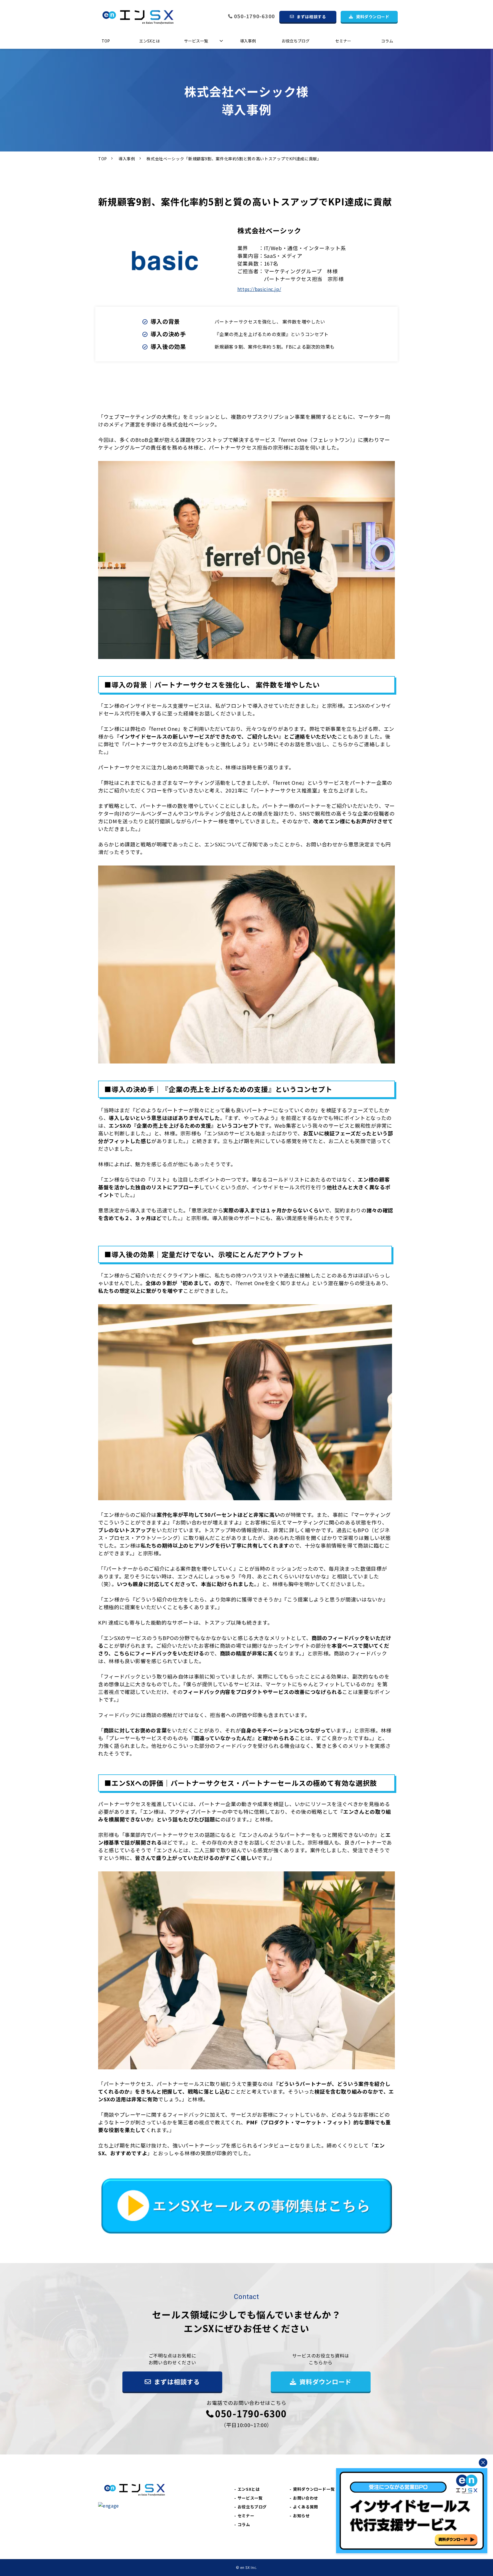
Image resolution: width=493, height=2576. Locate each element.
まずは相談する (311, 17)
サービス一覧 (196, 41)
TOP (106, 41)
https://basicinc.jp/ (259, 289)
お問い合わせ (306, 2498)
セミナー (343, 41)
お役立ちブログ (296, 41)
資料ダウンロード (373, 17)
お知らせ (301, 2516)
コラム (387, 41)
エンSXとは (149, 41)
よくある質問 (306, 2507)
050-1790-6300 (254, 16)
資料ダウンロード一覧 (314, 2489)
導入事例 (248, 41)
